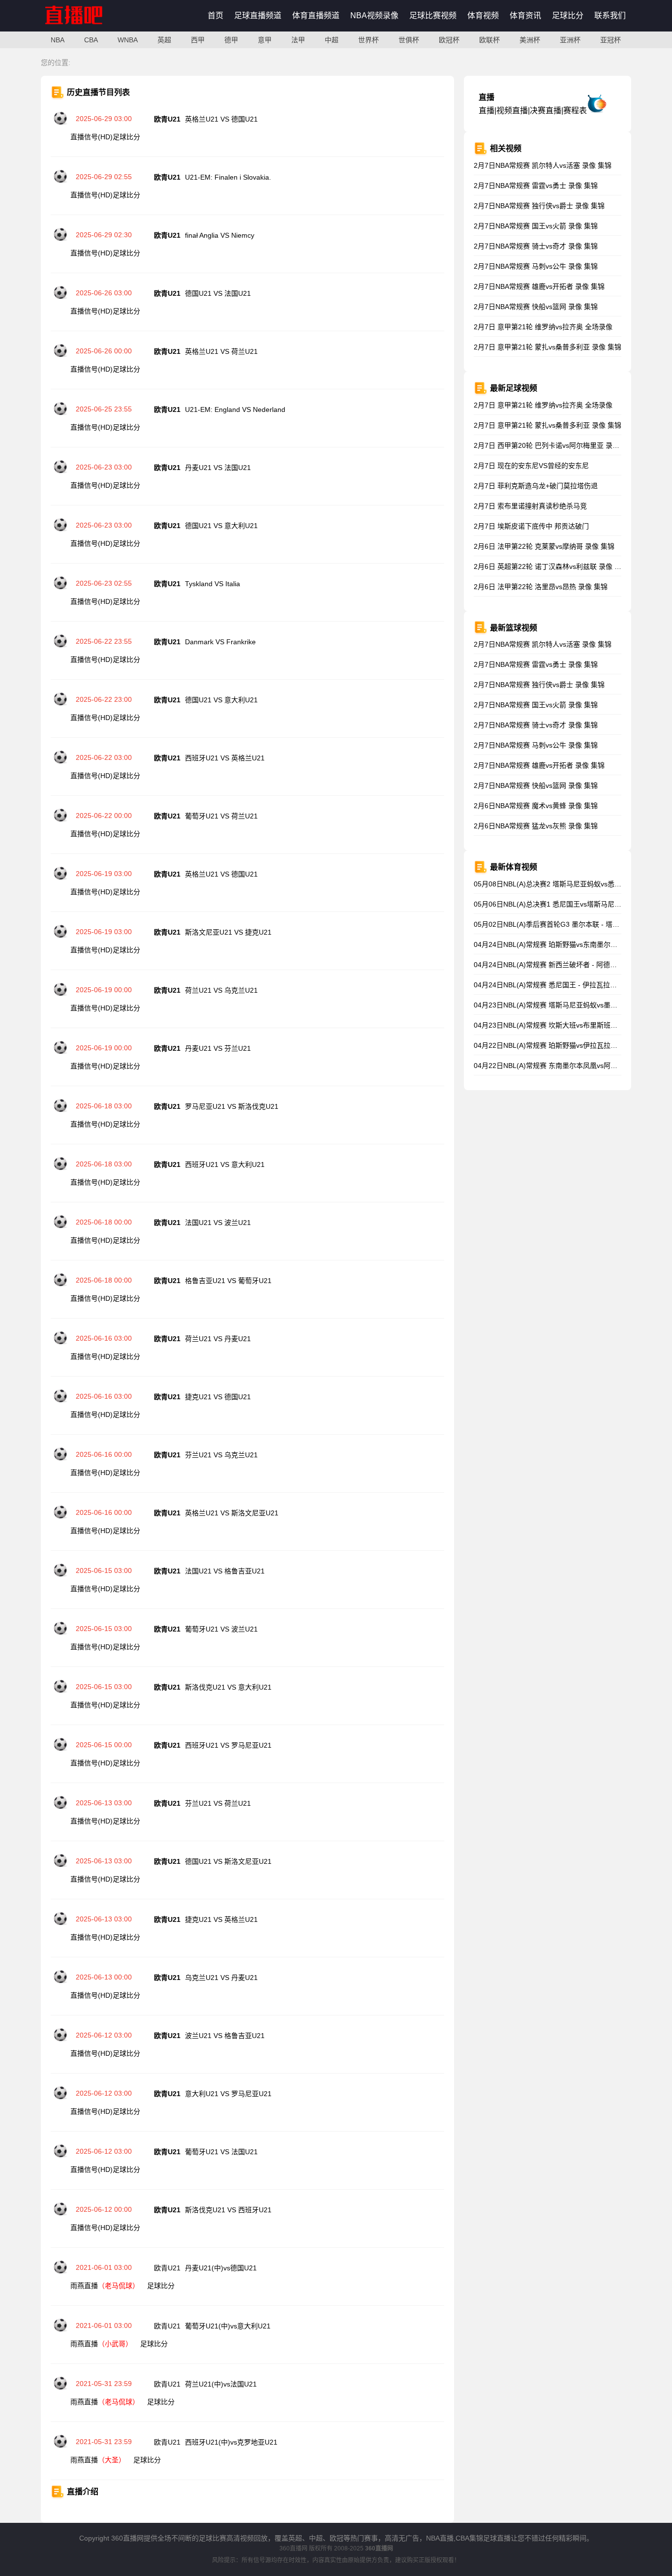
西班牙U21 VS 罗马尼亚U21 (228, 1745)
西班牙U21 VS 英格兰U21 (225, 758)
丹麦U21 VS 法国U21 (218, 468)
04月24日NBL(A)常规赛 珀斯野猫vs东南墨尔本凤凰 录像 (560, 944)
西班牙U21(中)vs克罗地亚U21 (231, 2442)
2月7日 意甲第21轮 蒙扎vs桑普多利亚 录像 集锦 (548, 347)
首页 (215, 16)
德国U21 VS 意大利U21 (221, 526)
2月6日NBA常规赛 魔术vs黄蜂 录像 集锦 (536, 806)
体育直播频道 (316, 16)
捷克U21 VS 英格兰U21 (221, 1919)
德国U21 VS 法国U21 (218, 293)
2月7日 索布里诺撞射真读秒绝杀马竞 (530, 506)
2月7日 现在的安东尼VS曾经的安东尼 (531, 466)
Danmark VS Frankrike (220, 642)
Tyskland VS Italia (213, 584)
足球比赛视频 (433, 16)
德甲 (231, 40)
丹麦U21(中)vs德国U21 (221, 2268)
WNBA (128, 40)
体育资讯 (525, 16)
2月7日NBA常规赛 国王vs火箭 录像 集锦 (536, 226)
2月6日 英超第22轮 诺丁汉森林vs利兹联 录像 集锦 (551, 566)
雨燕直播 (105, 2286)
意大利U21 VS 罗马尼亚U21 (228, 2094)
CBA (91, 40)
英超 (164, 40)
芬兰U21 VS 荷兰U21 (218, 1803)
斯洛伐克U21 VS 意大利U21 (228, 1687)
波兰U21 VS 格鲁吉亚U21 (225, 2036)
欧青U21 (168, 2268)
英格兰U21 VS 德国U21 (221, 119)
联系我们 (610, 16)
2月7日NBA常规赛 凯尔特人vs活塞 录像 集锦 (543, 165)
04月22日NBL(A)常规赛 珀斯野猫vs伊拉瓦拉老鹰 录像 (557, 1045)
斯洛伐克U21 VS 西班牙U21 (228, 2210)
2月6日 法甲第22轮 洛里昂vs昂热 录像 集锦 (541, 587)
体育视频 (483, 16)
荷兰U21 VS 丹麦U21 (218, 1339)
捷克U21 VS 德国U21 (218, 1397)
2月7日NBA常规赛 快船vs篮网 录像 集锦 (536, 307)
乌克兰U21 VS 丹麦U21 (221, 1978)
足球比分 (568, 16)
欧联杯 (489, 40)
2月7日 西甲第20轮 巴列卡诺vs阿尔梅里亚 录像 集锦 (554, 445)
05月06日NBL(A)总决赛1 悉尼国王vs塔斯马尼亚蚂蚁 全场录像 (569, 904)
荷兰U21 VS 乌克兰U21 (221, 990)
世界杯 (368, 40)
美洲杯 (530, 40)
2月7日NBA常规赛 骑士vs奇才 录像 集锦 (536, 246)
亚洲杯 (570, 40)
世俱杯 (409, 40)
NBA (58, 40)
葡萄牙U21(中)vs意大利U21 (228, 2326)
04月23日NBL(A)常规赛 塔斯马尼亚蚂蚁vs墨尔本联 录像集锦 (567, 1005)
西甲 (198, 40)
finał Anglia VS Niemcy (220, 235)
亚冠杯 (611, 40)
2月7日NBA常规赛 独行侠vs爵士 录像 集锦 (539, 206)
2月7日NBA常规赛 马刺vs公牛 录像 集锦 (536, 266)
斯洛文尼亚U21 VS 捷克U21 (228, 932)
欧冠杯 (449, 40)
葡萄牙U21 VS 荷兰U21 (221, 816)
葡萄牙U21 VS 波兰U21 (221, 1629)
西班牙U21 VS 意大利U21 (225, 1164)
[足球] (61, 123)
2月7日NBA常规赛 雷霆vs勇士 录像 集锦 (536, 186)
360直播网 (293, 2548)
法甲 (298, 40)
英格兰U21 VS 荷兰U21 (221, 351)
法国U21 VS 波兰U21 (218, 1223)
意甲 (265, 40)
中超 (332, 40)
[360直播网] (84, 29)
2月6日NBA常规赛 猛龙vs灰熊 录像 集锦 (536, 826)
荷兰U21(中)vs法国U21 (221, 2384)
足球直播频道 (258, 16)
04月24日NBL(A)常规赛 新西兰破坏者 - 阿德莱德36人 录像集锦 (571, 965)
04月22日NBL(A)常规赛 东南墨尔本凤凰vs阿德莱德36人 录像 (568, 1066)
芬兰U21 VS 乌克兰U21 (221, 1455)
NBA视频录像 (374, 16)
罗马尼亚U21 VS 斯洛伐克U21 (232, 1106)
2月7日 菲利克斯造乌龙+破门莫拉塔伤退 (536, 486)
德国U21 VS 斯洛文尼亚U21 (228, 1861)
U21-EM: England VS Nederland (235, 409)
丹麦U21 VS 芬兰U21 (218, 1048)
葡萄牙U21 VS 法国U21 (221, 2152)
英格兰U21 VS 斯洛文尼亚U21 (232, 1513)
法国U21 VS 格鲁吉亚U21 (225, 1571)
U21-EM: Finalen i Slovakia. (228, 177)
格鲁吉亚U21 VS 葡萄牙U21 (228, 1281)
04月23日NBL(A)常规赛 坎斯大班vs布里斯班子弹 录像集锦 (564, 1025)
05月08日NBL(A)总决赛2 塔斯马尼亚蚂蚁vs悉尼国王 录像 (562, 884)
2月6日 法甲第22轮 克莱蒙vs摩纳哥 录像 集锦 (544, 546)
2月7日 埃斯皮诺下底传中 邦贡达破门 (531, 526)
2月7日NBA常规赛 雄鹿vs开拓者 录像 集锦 (539, 286)
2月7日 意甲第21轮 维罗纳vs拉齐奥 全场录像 (543, 327)
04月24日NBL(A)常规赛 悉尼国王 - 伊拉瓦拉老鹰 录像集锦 (564, 985)
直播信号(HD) (92, 137)
